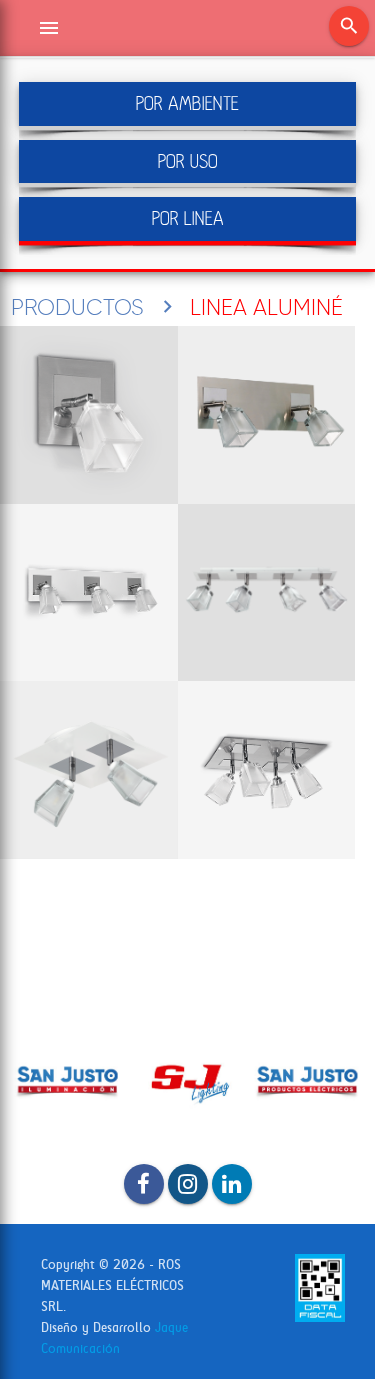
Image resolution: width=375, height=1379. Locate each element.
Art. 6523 (267, 415)
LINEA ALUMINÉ (266, 307)
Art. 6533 (89, 593)
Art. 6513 (89, 415)
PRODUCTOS (77, 307)
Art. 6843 (267, 770)
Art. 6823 (89, 770)
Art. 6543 (267, 593)
